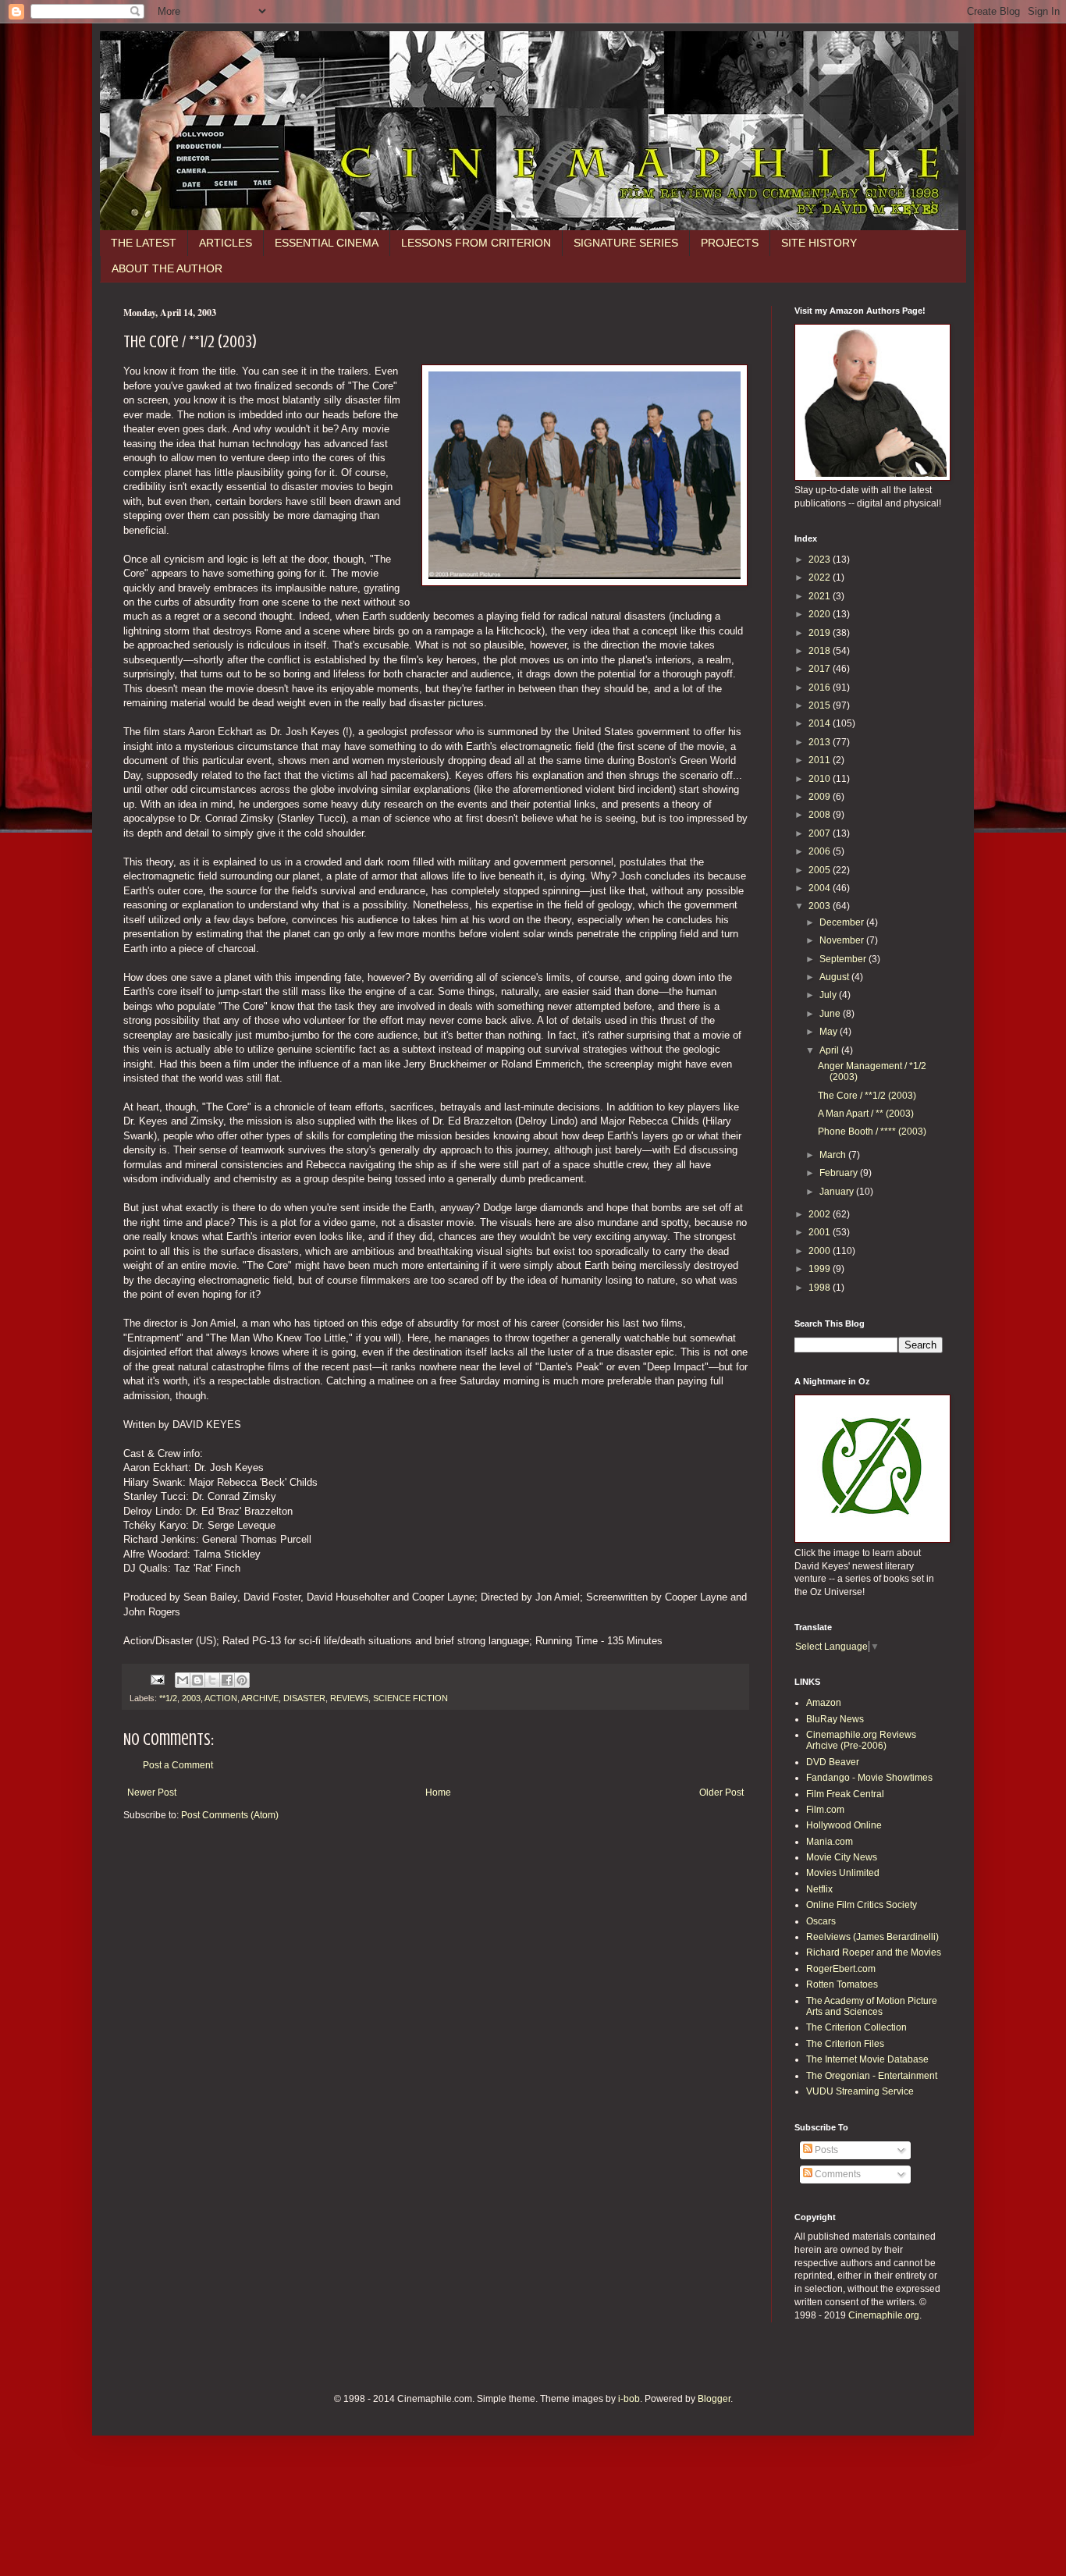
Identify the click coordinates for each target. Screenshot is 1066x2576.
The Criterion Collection (856, 2027)
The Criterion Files (845, 2044)
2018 (821, 651)
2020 (821, 614)
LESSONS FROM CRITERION (476, 243)
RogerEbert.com (841, 1969)
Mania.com (830, 1842)
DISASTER (304, 1698)
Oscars (821, 1921)
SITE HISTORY (819, 243)
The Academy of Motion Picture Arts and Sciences (872, 2006)
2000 (821, 1251)
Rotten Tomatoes (842, 1984)
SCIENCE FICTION (410, 1698)
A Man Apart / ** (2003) (866, 1114)
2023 (821, 560)
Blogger (714, 2399)
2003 (191, 1698)
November (843, 940)
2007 (821, 833)
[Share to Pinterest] (242, 1680)
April (830, 1050)
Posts (825, 2150)
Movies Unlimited (843, 1873)
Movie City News (842, 1857)
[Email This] (183, 1680)
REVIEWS (349, 1698)
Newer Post (152, 1793)
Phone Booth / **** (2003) (872, 1132)
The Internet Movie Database (867, 2059)
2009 (821, 797)
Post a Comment (178, 1765)
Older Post (721, 1793)
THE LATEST (144, 243)
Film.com (825, 1810)
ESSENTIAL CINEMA (327, 243)
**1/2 (168, 1698)
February (840, 1173)
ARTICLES (226, 243)
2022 (821, 577)
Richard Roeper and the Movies (874, 1952)
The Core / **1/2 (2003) (867, 1096)
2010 (821, 779)
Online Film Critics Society (862, 1905)
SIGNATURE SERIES (626, 243)
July (829, 995)
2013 (821, 742)
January (838, 1192)
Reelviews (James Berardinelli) (872, 1937)
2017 (821, 669)
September (844, 959)
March (834, 1155)
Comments (837, 2174)
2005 (821, 870)
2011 (821, 760)
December (843, 922)
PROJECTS (730, 243)
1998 (821, 1288)
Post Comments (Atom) (230, 1815)
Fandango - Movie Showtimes (869, 1778)
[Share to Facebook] (227, 1680)
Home (438, 1793)
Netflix (819, 1889)
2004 (821, 888)
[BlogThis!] (197, 1680)
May (830, 1032)
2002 (821, 1214)
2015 (821, 705)
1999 (821, 1269)
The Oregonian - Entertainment (872, 2076)
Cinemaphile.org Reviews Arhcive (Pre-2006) (861, 1740)
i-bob (629, 2399)
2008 (821, 815)
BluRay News (835, 1719)
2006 (821, 851)
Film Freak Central (845, 1794)
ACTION (221, 1698)
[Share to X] (212, 1680)
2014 (821, 723)
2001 (821, 1232)
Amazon (824, 1703)
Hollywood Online (844, 1825)
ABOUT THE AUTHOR (167, 268)
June (831, 1014)
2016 (821, 688)
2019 (821, 633)
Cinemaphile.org (884, 2315)
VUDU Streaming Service (860, 2091)
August (835, 977)
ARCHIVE (260, 1698)
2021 (821, 596)
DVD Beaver (833, 1762)
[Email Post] (157, 1679)
